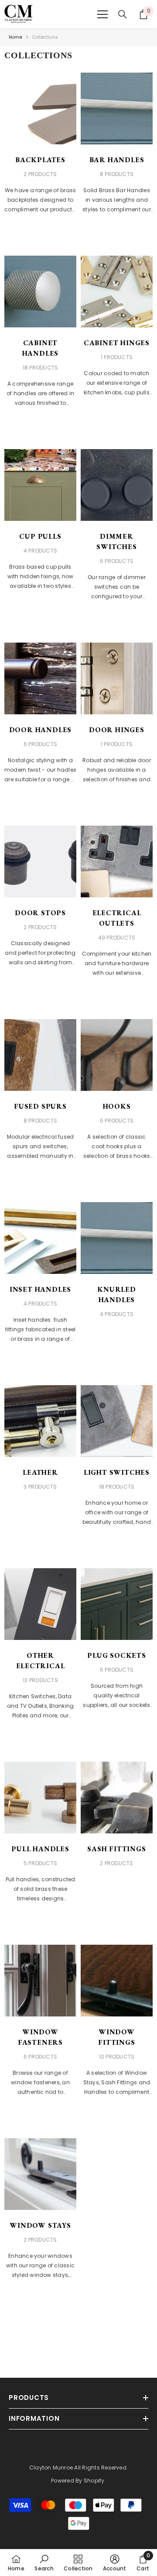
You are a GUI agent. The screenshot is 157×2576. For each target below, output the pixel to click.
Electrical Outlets (117, 918)
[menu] (102, 14)
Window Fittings (116, 2037)
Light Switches (117, 1472)
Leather (40, 1472)
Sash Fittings (116, 1849)
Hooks (117, 1106)
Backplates (40, 160)
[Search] (123, 14)
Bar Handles (117, 160)
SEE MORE (41, 233)
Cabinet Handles (41, 348)
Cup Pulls (40, 536)
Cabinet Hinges (117, 343)
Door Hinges (117, 730)
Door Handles (41, 730)
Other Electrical (41, 1661)
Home (15, 37)
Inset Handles (40, 1289)
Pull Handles (40, 1849)
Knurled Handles (117, 1295)
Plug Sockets (117, 1655)
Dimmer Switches (116, 542)
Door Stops (40, 913)
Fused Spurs (40, 1106)
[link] (44, 2563)
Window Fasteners (40, 2037)
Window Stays (40, 2225)
